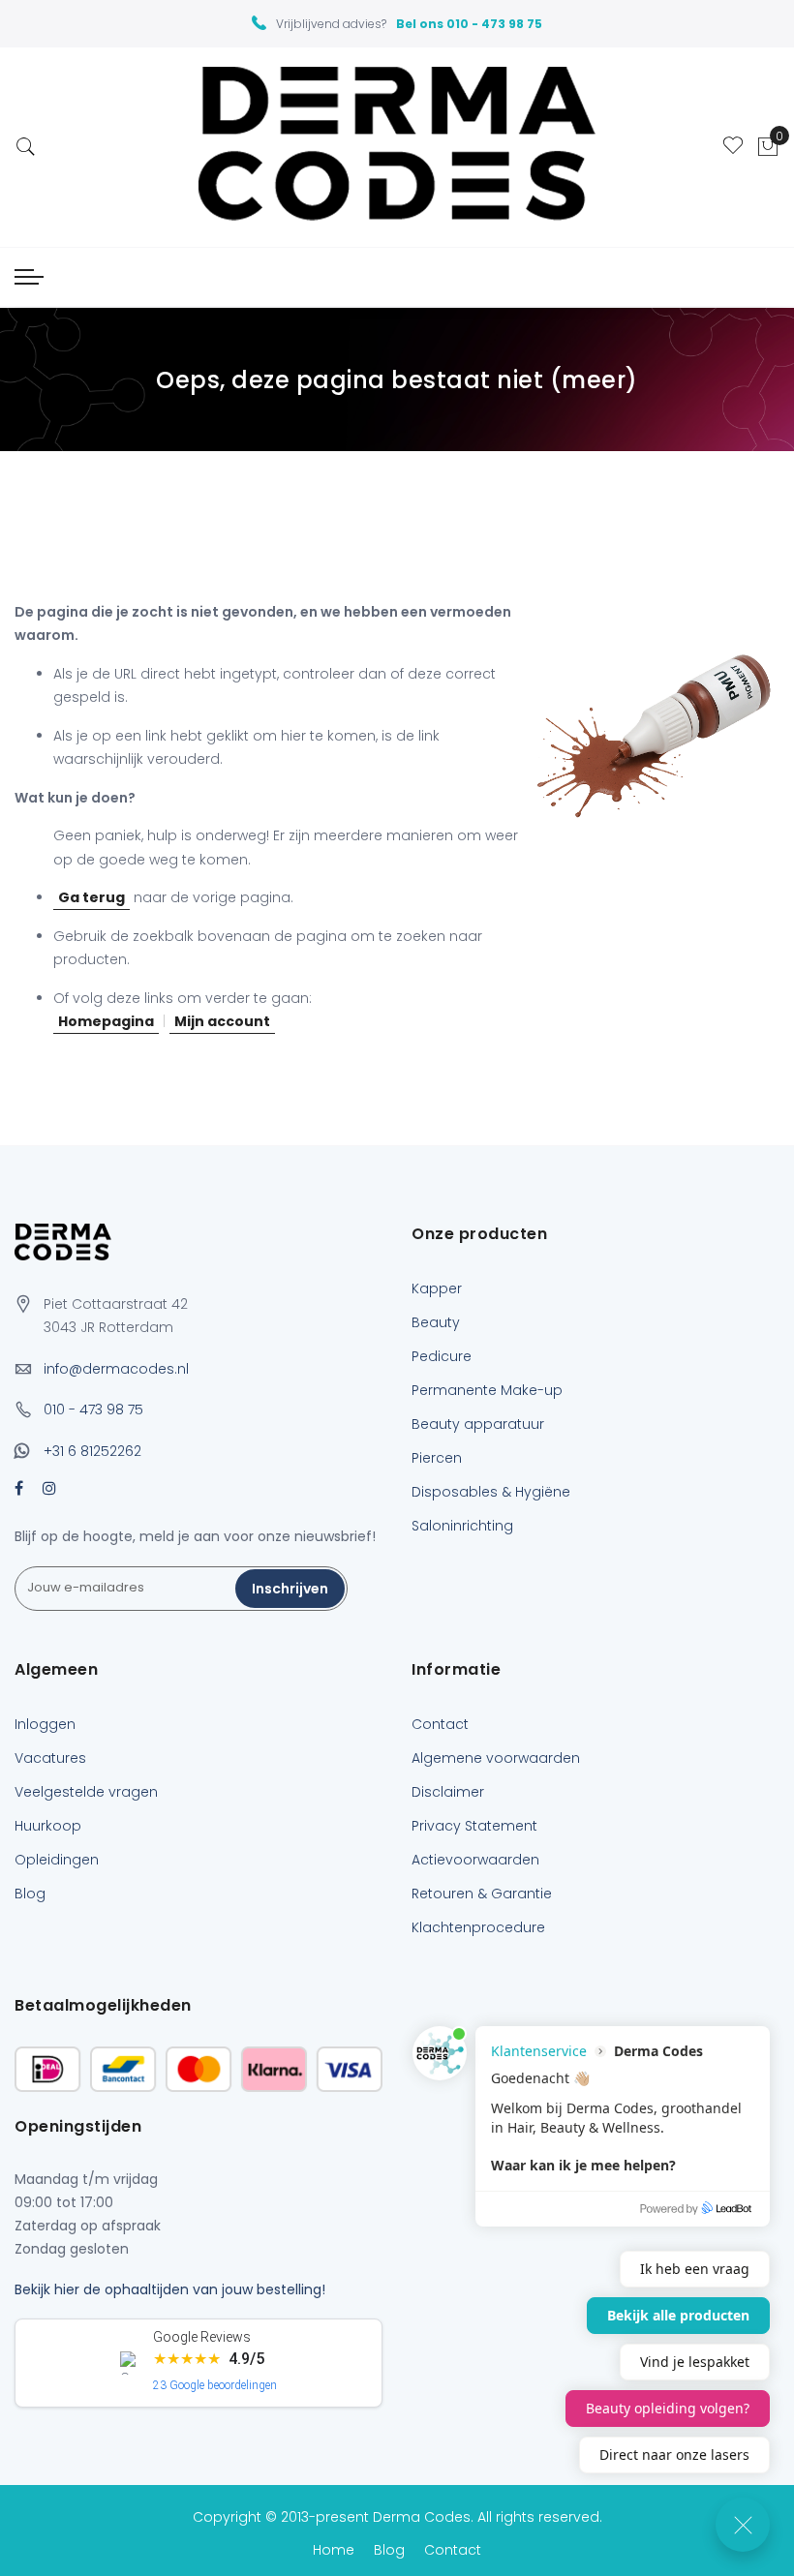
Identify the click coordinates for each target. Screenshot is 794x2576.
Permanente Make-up (487, 1390)
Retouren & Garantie (482, 1894)
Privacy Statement (474, 1826)
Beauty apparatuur (478, 1424)
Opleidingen (57, 1860)
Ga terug (92, 897)
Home (334, 2550)
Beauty (436, 1322)
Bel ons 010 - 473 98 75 (469, 24)
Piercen (437, 1458)
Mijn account (222, 1021)
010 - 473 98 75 (93, 1409)
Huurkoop (48, 1826)
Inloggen (45, 1724)
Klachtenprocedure (478, 1927)
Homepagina (106, 1021)
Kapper (437, 1288)
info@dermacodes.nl (116, 1369)
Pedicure (442, 1356)
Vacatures (50, 1758)
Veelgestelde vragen (86, 1792)
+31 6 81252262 (92, 1451)
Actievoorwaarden (475, 1860)
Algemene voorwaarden (496, 1758)
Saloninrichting (462, 1526)
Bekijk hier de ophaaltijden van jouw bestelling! (170, 2289)
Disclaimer (448, 1792)
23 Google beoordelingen (215, 2385)
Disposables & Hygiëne (491, 1492)
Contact (440, 1724)
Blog (30, 1894)
